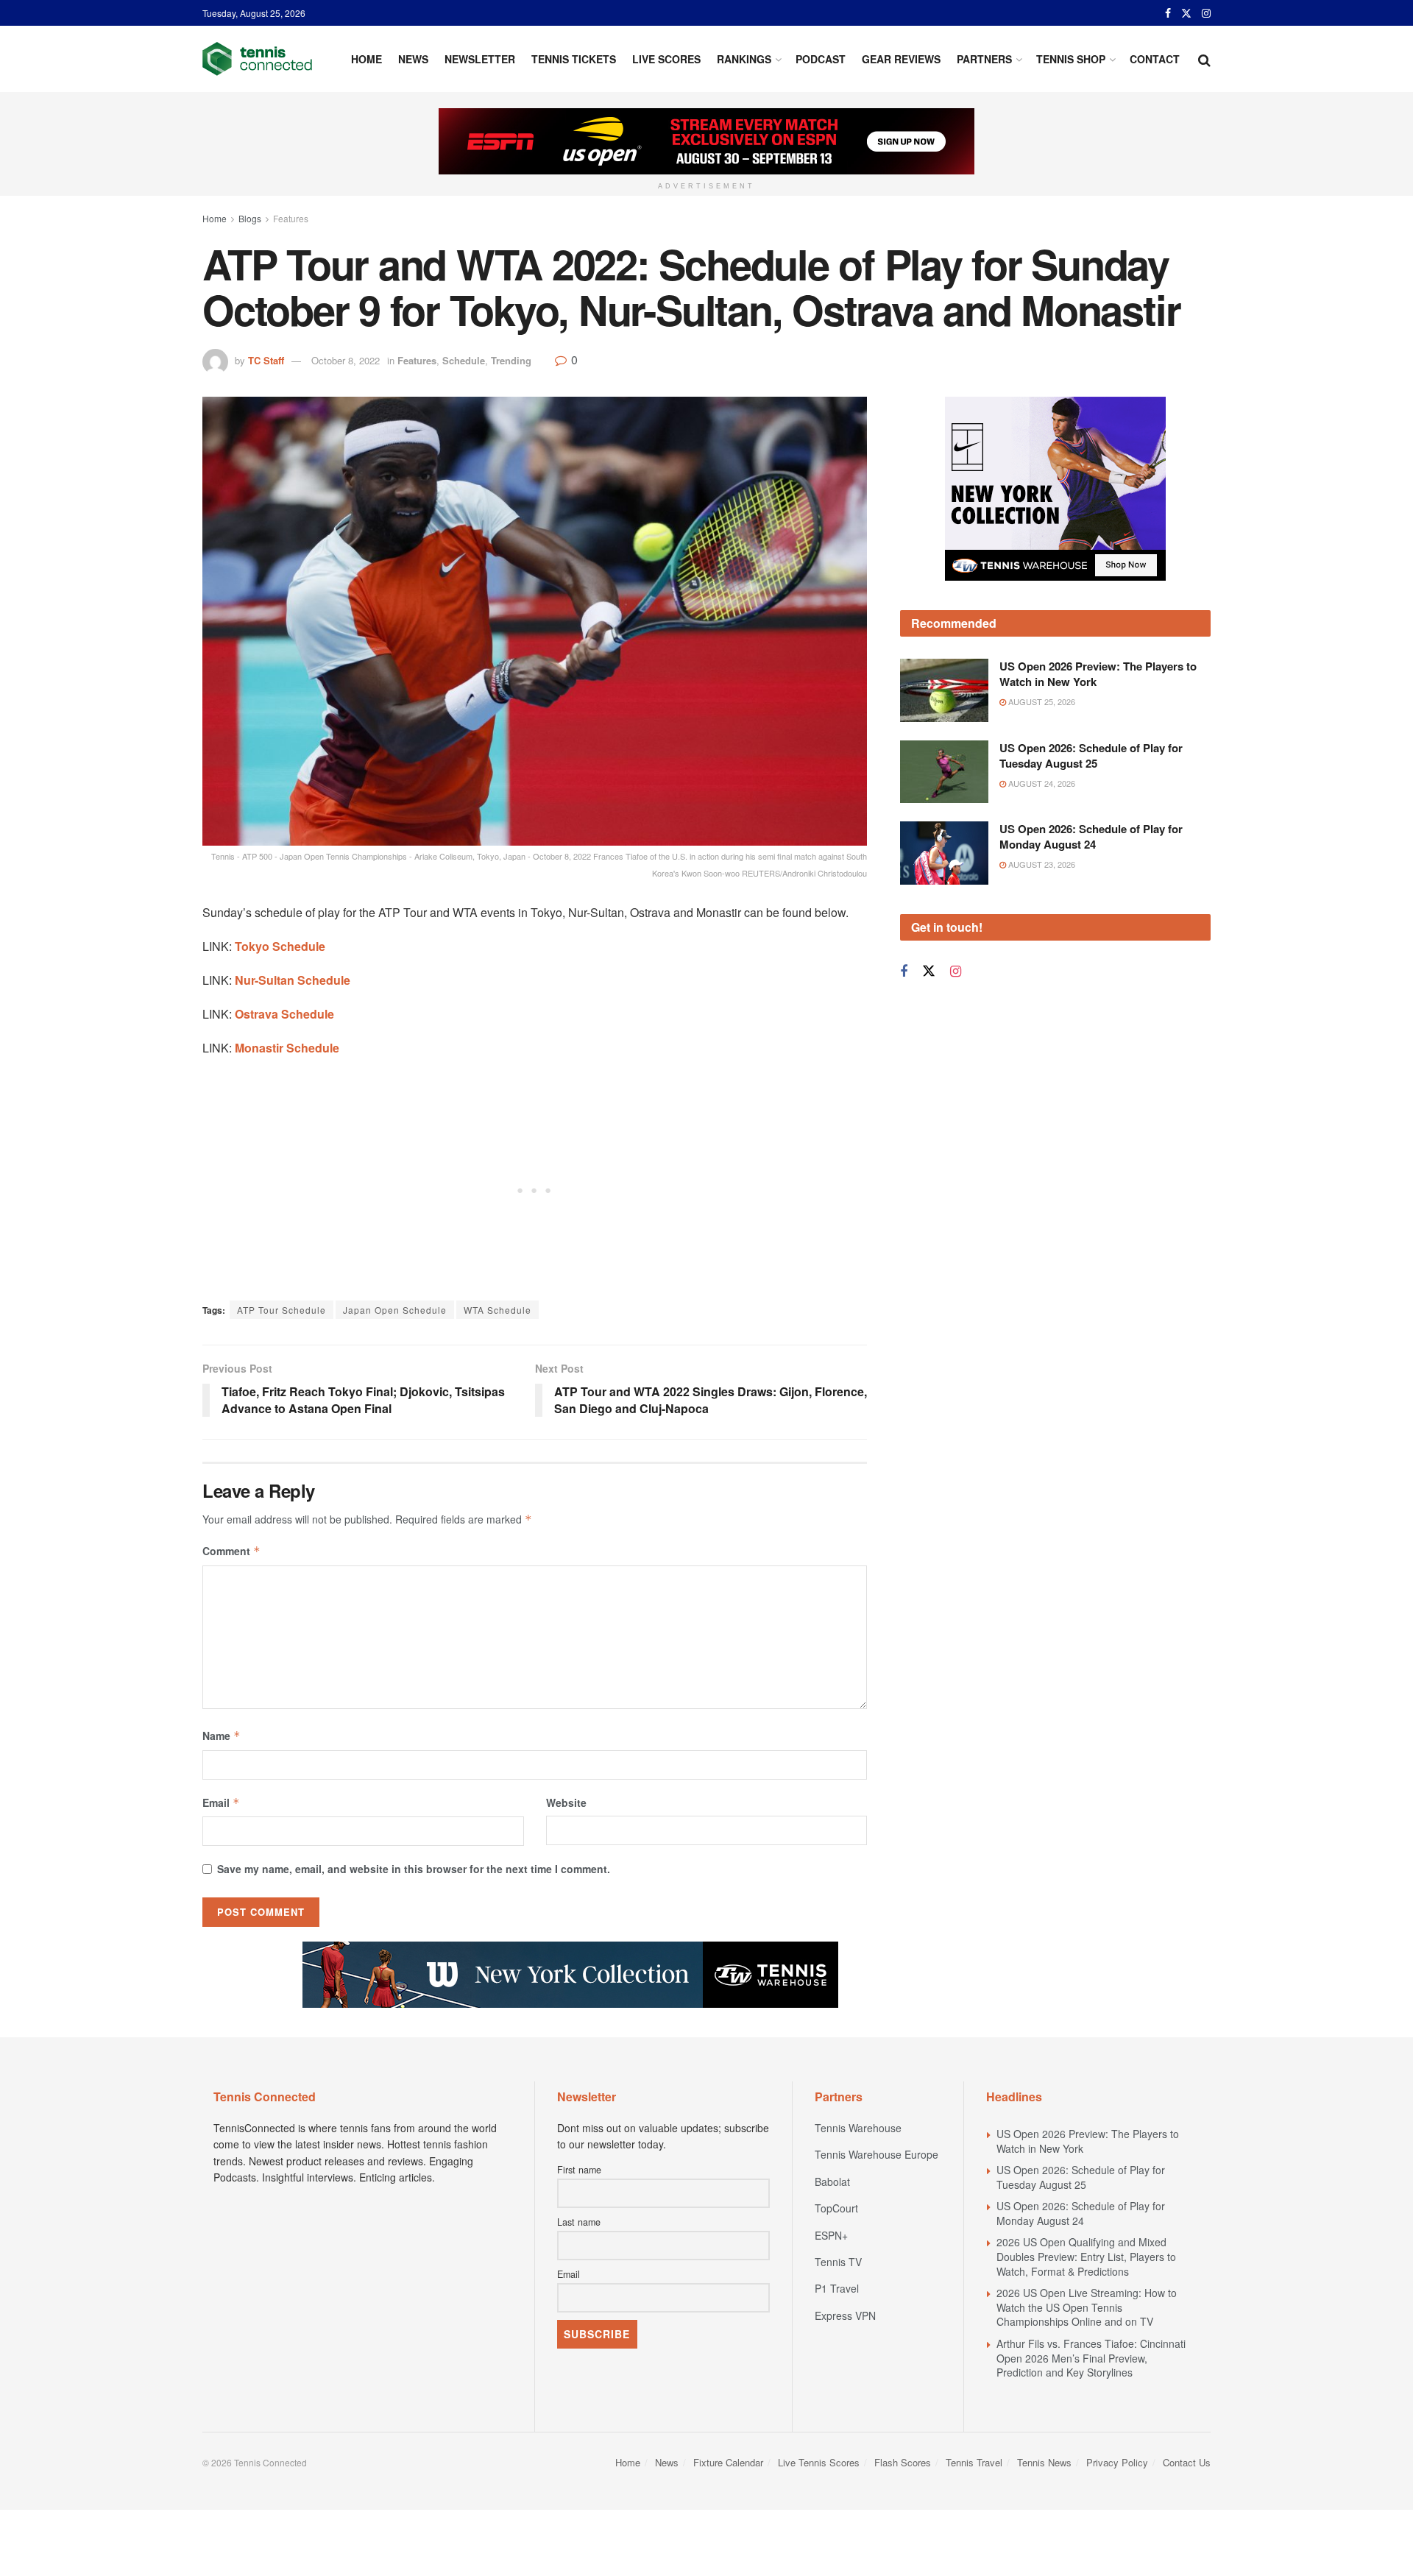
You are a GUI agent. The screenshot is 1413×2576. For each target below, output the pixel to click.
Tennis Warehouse (858, 2128)
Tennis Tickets (574, 59)
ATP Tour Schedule (281, 1310)
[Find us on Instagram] (1206, 13)
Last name (579, 2222)
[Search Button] (1204, 59)
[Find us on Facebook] (1168, 13)
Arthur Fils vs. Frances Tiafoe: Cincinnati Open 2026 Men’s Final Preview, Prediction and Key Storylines (1091, 2358)
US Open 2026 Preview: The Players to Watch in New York (1098, 674)
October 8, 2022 (346, 360)
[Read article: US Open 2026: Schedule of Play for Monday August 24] (944, 853)
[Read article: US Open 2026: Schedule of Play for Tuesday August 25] (944, 772)
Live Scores (666, 59)
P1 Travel (837, 2288)
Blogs (250, 218)
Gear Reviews (901, 59)
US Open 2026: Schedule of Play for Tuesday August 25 (1091, 756)
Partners (984, 59)
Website (566, 1802)
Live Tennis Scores (819, 2462)
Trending (511, 360)
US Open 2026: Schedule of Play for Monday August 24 (1091, 836)
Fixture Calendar (728, 2462)
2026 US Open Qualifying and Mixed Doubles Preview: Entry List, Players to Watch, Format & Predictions (1086, 2256)
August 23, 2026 (1041, 864)
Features (291, 218)
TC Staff (266, 360)
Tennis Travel (974, 2462)
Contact (1155, 59)
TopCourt (836, 2208)
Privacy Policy (1117, 2462)
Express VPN (845, 2315)
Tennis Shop (1071, 59)
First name (579, 2170)
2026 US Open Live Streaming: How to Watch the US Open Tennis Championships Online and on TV (1087, 2307)
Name (222, 1735)
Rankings (744, 59)
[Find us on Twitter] (1186, 13)
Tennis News (1044, 2462)
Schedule (464, 360)
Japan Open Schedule (395, 1310)
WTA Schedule (497, 1310)
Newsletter (480, 59)
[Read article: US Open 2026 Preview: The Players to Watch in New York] (944, 690)
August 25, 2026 (1041, 701)
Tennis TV (838, 2262)
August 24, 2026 (1041, 783)
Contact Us (1187, 2462)
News (413, 59)
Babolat (832, 2182)
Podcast (821, 59)
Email (221, 1802)
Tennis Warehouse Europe (877, 2154)
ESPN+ (831, 2235)
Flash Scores (903, 2462)
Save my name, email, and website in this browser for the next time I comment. (414, 1869)
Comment (231, 1551)
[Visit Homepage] (257, 59)
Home (366, 59)
